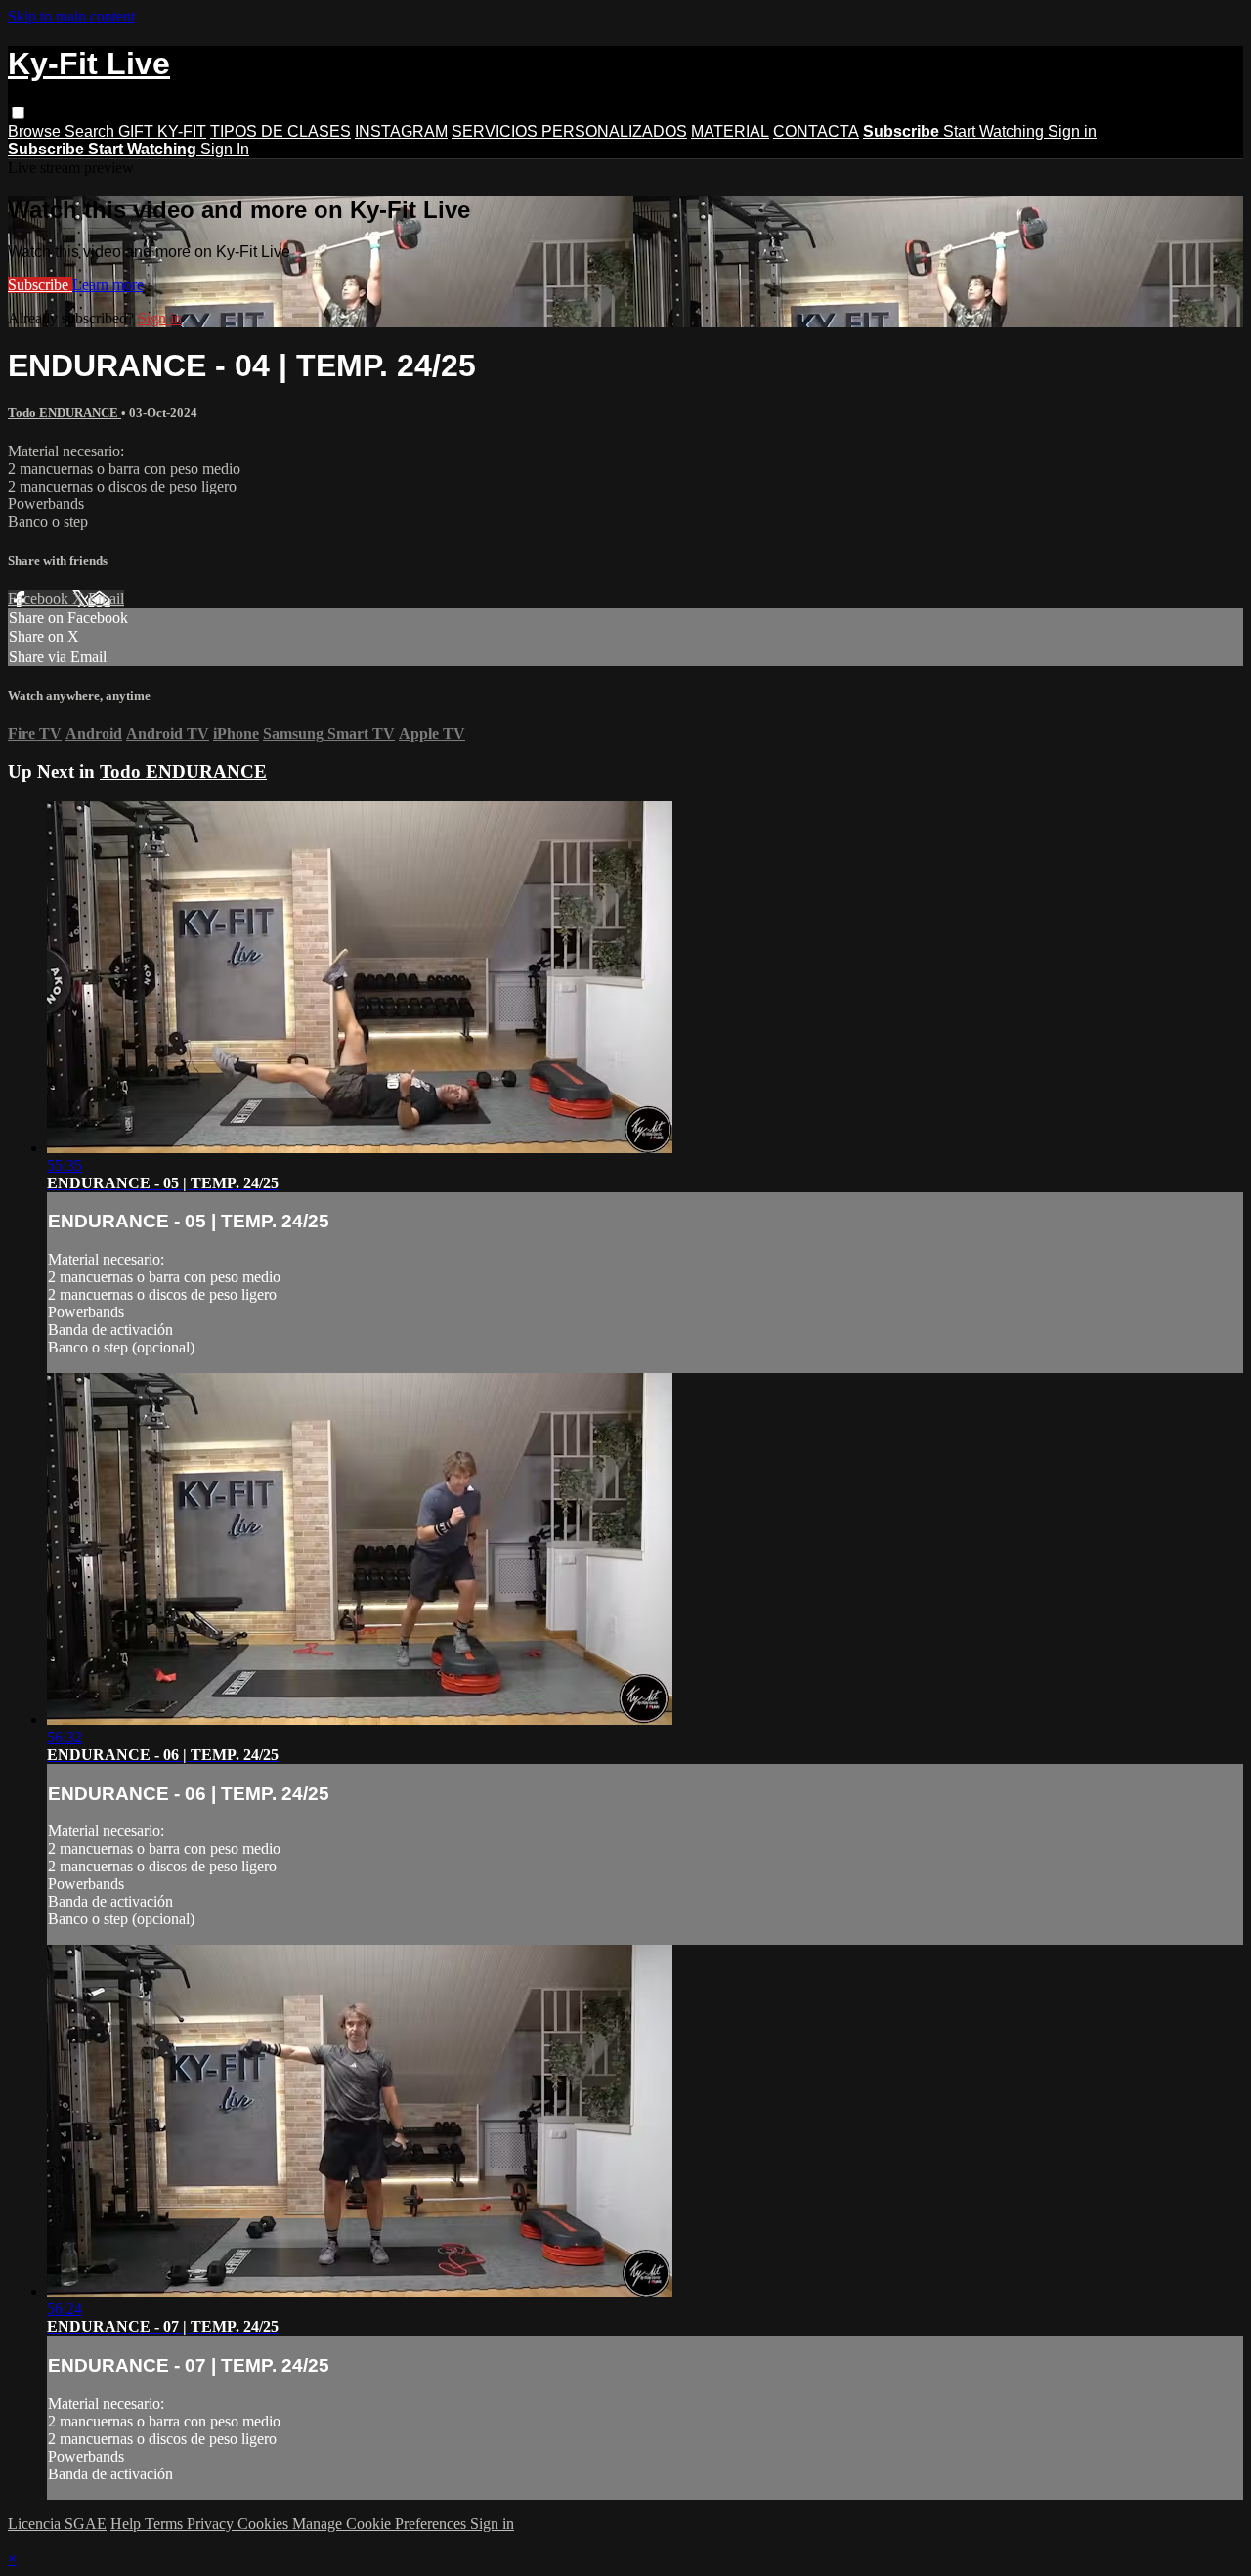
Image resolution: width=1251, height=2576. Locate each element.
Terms (166, 2524)
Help (128, 2524)
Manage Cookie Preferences (381, 2524)
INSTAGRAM (401, 131)
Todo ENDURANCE (65, 413)
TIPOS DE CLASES (280, 131)
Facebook (40, 599)
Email (106, 599)
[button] (18, 113)
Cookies (265, 2524)
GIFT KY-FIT (162, 131)
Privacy (212, 2524)
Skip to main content (71, 16)
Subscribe (40, 285)
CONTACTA (816, 131)
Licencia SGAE (57, 2524)
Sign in (1072, 131)
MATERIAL (730, 131)
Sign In (225, 149)
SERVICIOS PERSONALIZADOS (569, 131)
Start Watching (995, 131)
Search (91, 131)
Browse (36, 131)
